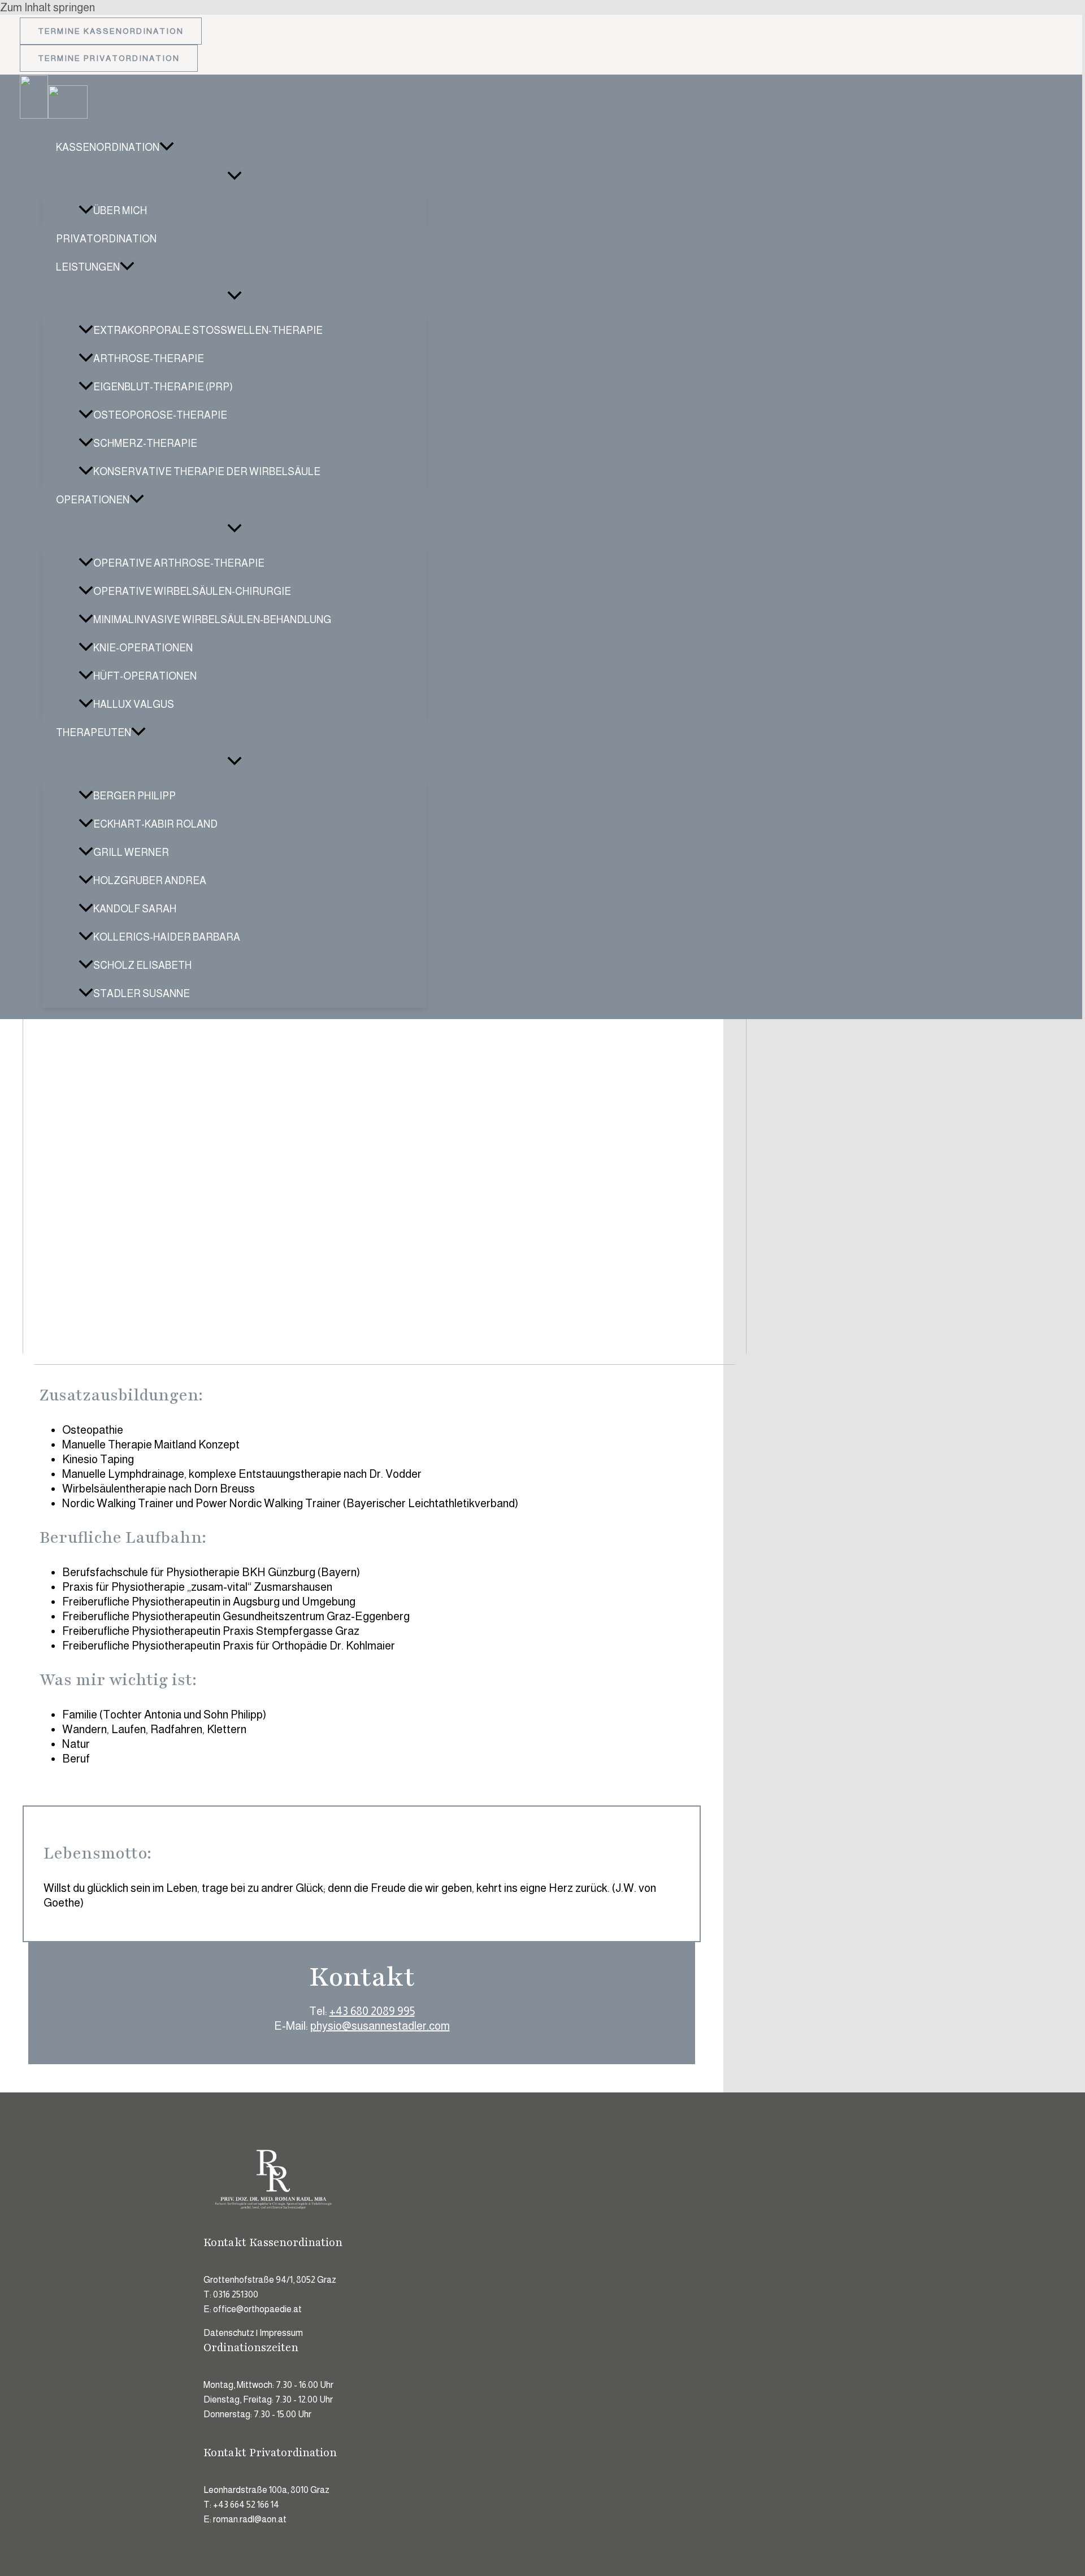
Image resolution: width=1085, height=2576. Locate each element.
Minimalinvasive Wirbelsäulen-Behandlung (212, 620)
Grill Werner (131, 852)
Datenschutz (229, 2333)
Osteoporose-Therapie (160, 415)
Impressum (281, 2333)
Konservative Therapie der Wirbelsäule (207, 472)
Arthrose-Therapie (149, 359)
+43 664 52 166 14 (246, 2505)
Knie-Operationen (143, 648)
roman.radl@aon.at (250, 2519)
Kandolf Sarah (135, 909)
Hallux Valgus (134, 704)
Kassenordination (108, 147)
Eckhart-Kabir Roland (155, 824)
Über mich (120, 211)
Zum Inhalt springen (47, 7)
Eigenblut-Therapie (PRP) (163, 387)
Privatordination (106, 239)
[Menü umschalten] (234, 176)
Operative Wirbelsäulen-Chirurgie (192, 591)
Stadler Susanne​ (142, 994)
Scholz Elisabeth (142, 965)
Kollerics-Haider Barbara (167, 937)
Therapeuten (94, 733)
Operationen (93, 500)
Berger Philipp (134, 796)
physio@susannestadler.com (380, 2026)
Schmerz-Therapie (145, 443)
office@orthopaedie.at (257, 2309)
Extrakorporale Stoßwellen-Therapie (208, 330)
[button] (111, 31)
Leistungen (88, 267)
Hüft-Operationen (145, 676)
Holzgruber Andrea (150, 881)
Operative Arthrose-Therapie (179, 563)
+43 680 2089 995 (372, 2011)
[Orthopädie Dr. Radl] (34, 115)
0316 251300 (236, 2294)
